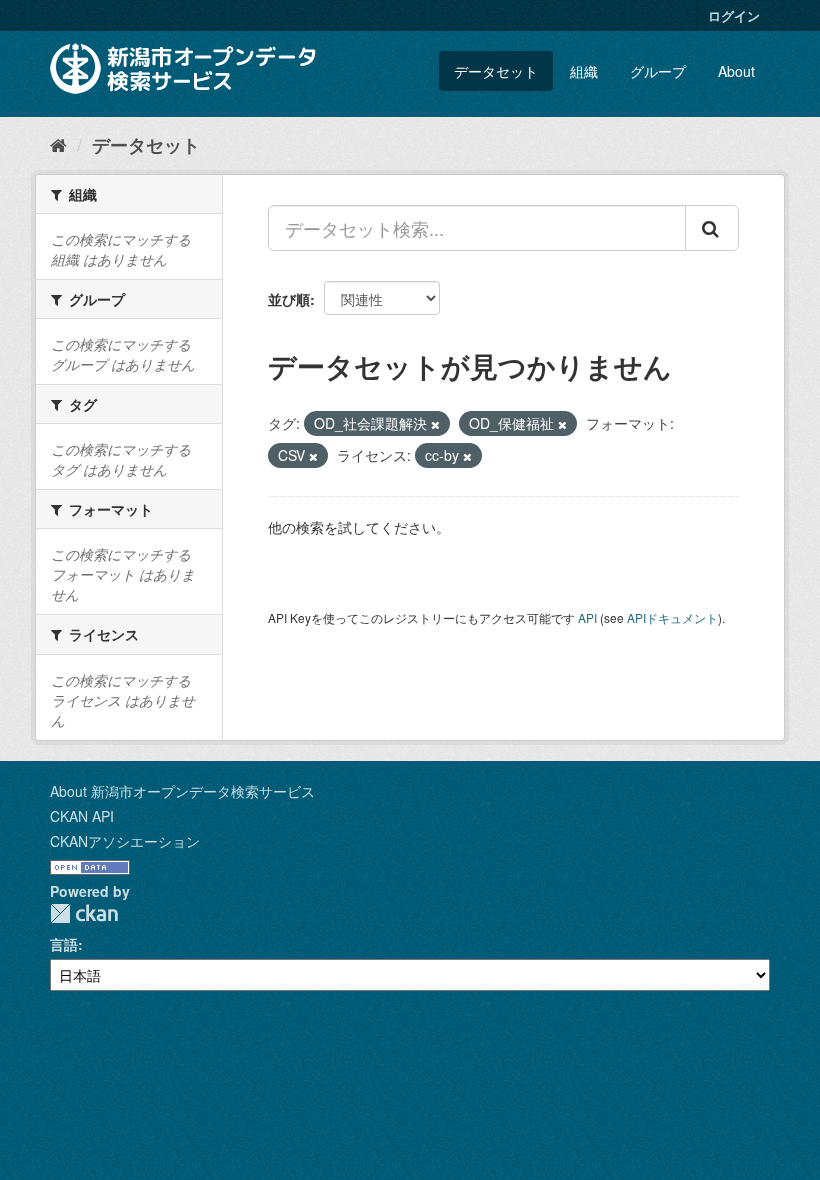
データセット (496, 71)
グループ (658, 71)
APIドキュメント (672, 617)
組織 (584, 71)
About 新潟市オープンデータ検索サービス (182, 791)
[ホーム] (58, 144)
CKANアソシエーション (125, 841)
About (736, 71)
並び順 (289, 299)
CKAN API (82, 816)
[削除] (435, 424)
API (587, 617)
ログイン (734, 15)
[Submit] (712, 228)
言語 (64, 944)
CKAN (84, 913)
